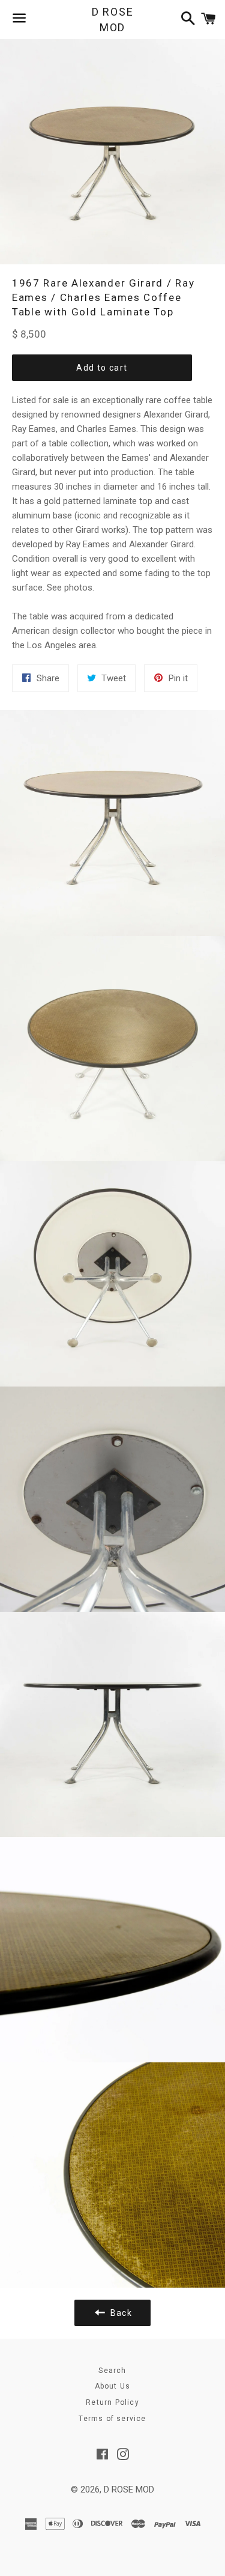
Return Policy (112, 2402)
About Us (113, 2386)
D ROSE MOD (113, 19)
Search (112, 2371)
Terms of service (112, 2419)
